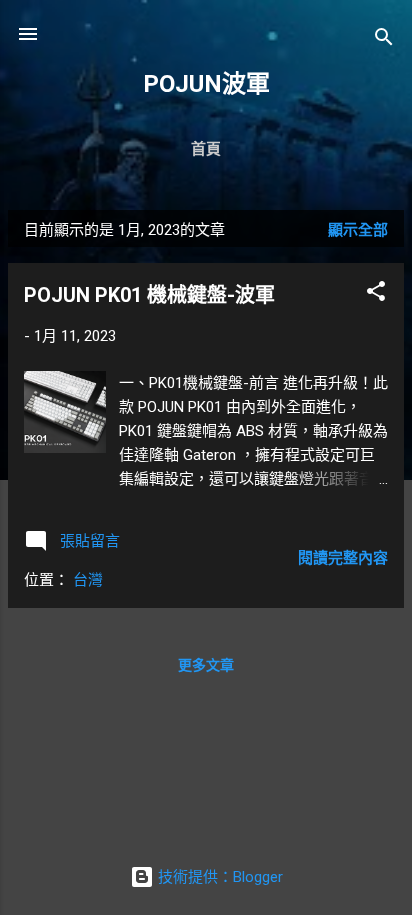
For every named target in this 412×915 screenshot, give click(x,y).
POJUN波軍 (206, 84)
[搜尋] (384, 40)
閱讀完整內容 (343, 558)
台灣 (88, 580)
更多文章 (206, 665)
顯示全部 (358, 230)
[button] (376, 294)
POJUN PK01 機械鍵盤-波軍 (149, 295)
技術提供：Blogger (218, 877)
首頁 (206, 149)
